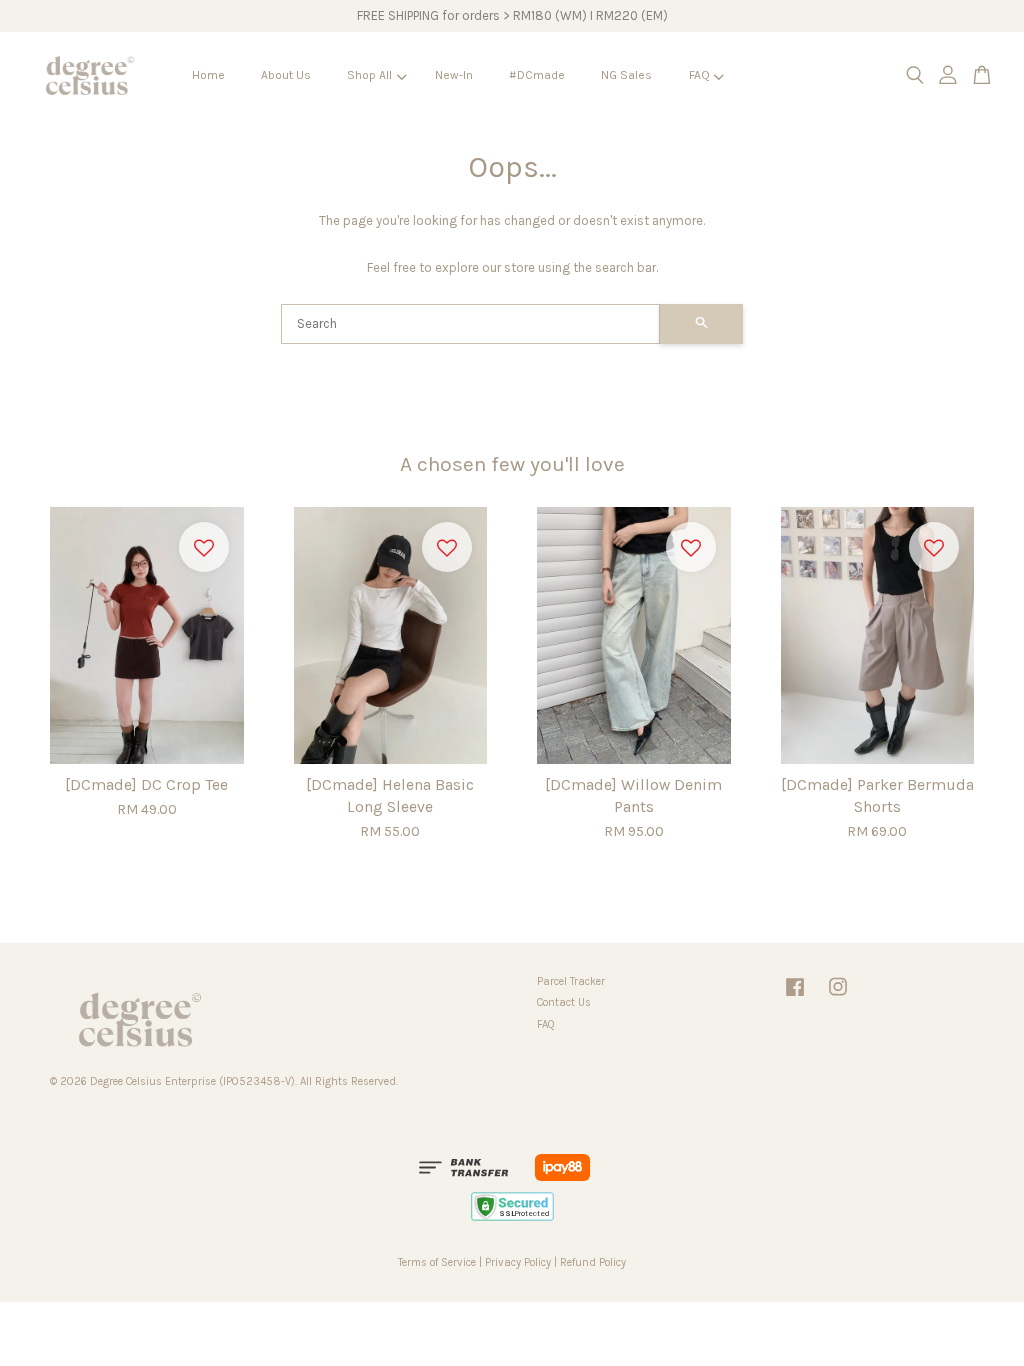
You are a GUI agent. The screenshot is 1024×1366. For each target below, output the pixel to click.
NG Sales (626, 75)
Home (208, 75)
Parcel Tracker (571, 981)
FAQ (699, 75)
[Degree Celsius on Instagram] (838, 997)
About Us (286, 75)
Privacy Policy (518, 1262)
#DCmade (537, 75)
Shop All (369, 75)
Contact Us (564, 1002)
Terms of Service (437, 1262)
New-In (454, 75)
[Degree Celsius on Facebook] (795, 997)
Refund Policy (593, 1262)
